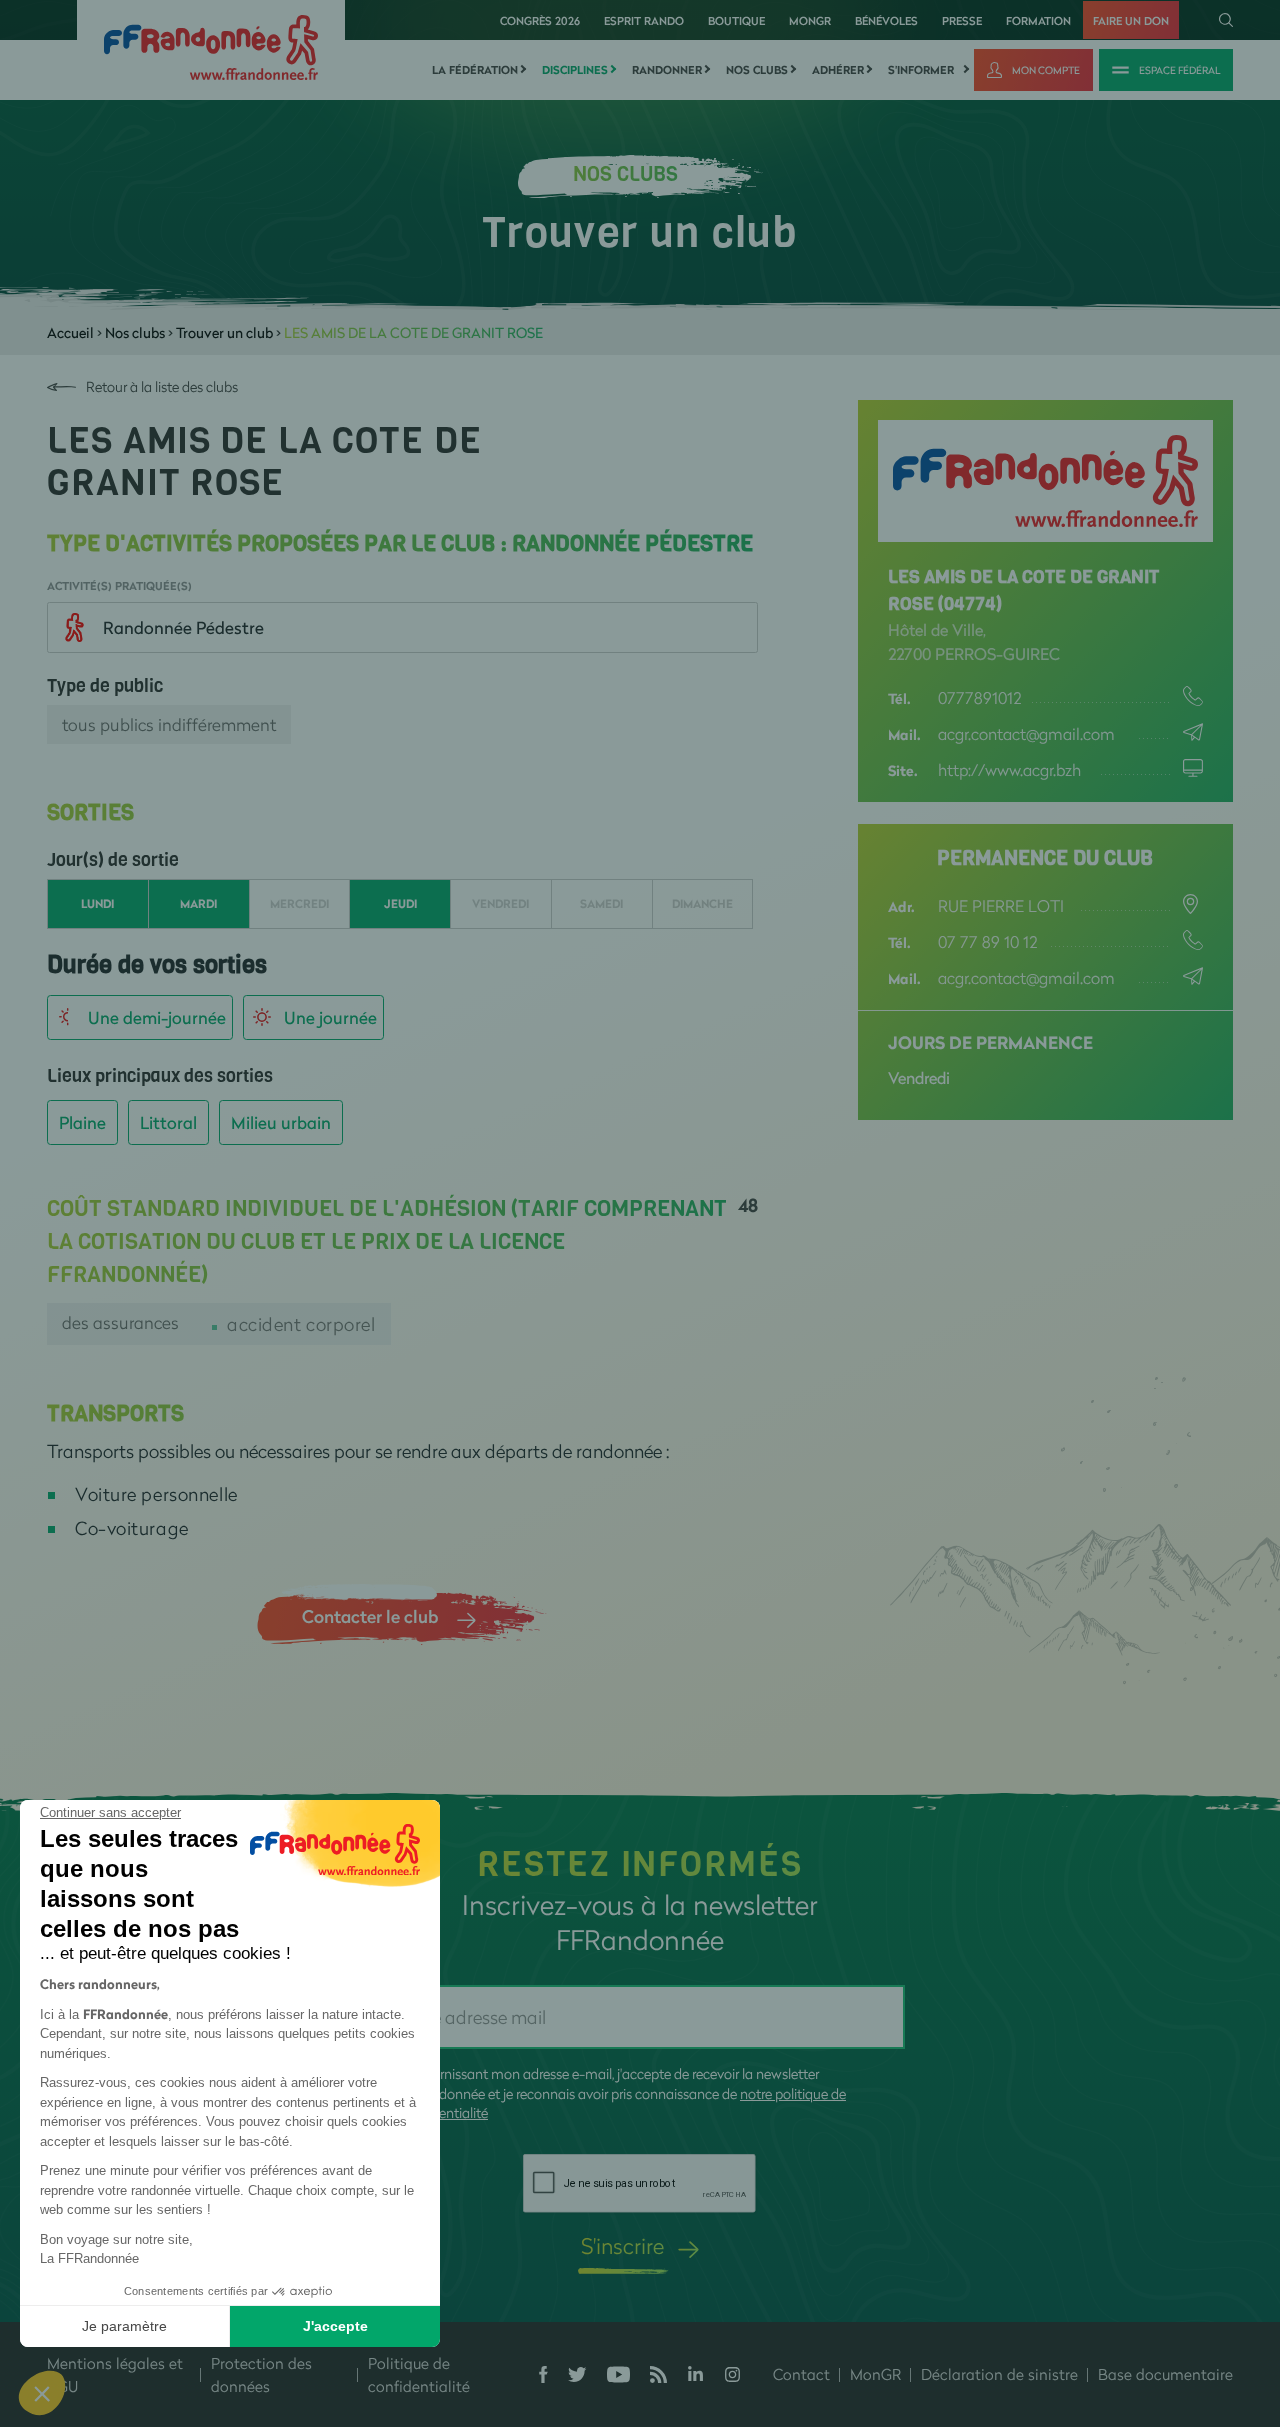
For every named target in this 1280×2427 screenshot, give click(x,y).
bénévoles (886, 20)
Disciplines (575, 70)
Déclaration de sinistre (999, 2374)
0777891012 (979, 697)
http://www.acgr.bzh (1009, 769)
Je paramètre (124, 2326)
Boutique (736, 20)
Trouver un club (224, 332)
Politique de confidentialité (419, 2374)
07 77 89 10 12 (987, 941)
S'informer (921, 70)
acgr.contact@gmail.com (1026, 733)
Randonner (667, 70)
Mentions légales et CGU (115, 2374)
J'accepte (335, 2326)
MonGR (810, 20)
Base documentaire (1165, 2374)
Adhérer (838, 70)
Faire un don (1131, 20)
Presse (962, 20)
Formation (1038, 20)
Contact (801, 2374)
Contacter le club (370, 1616)
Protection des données (261, 2374)
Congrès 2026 (540, 20)
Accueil (70, 332)
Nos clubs (757, 70)
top (1115, 2292)
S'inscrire (622, 2245)
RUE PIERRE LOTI (1001, 905)
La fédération (475, 70)
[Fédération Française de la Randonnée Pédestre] (211, 45)
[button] (42, 2393)
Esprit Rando (644, 20)
